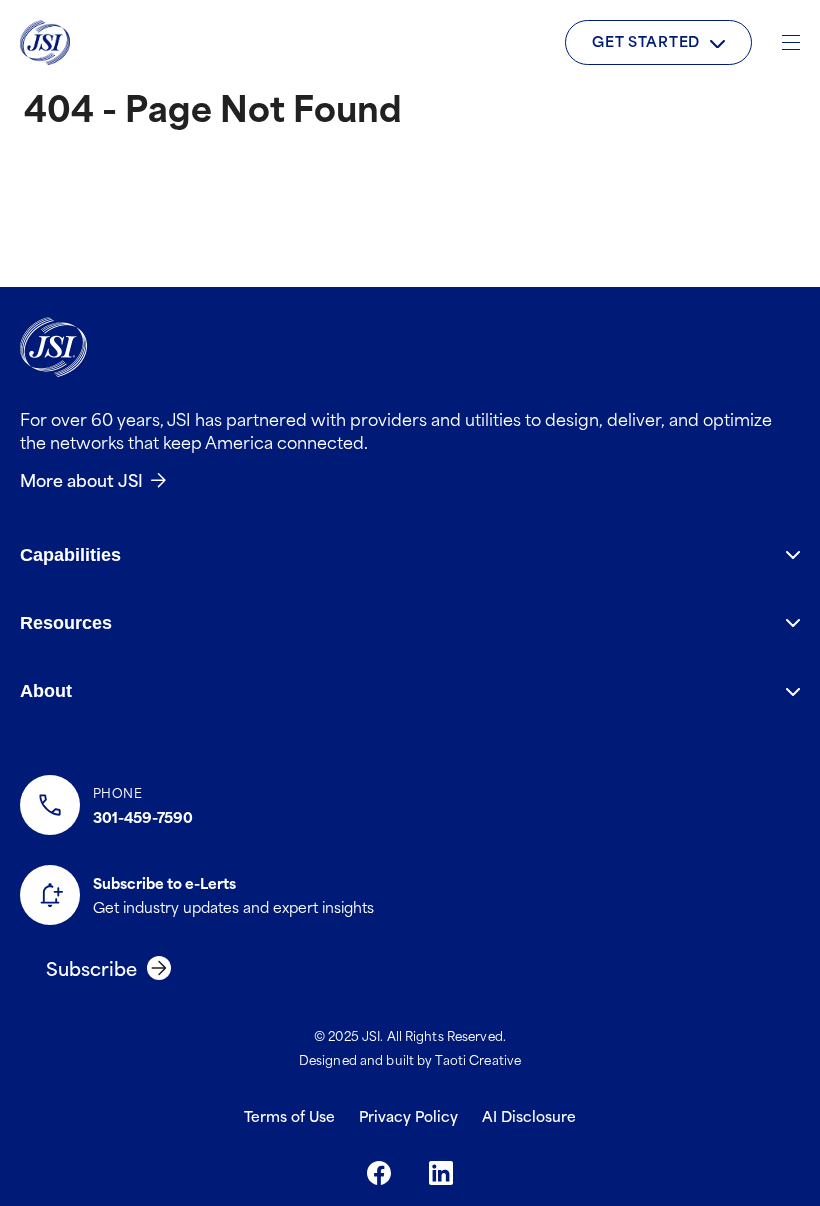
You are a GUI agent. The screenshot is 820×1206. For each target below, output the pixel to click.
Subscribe (91, 967)
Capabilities (70, 555)
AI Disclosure (529, 1115)
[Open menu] (791, 42)
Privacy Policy (408, 1115)
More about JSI (81, 479)
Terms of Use (289, 1115)
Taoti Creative (478, 1059)
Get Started (646, 40)
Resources (66, 623)
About (46, 691)
